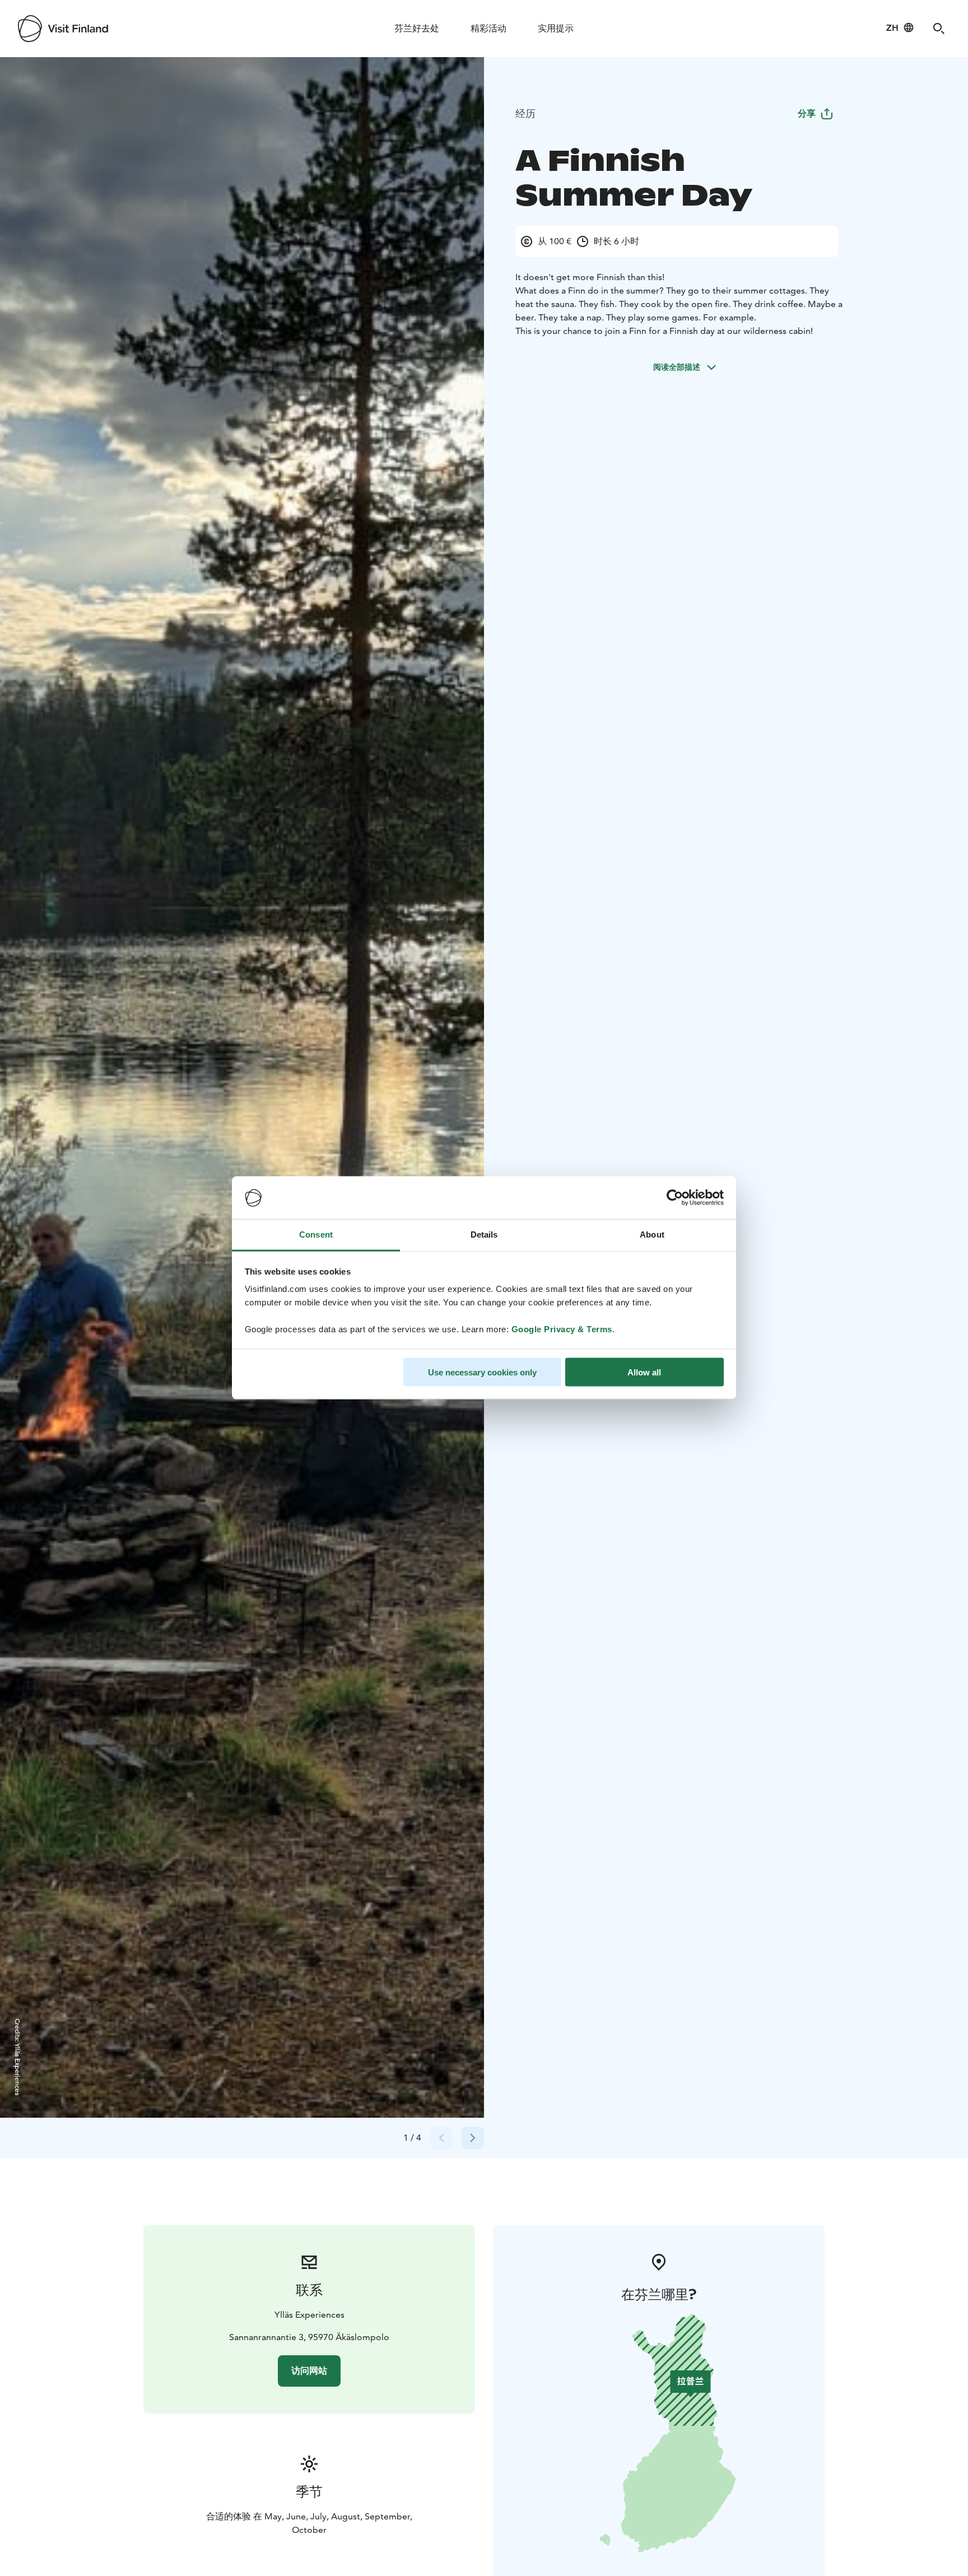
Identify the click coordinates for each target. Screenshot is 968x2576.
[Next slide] (473, 2138)
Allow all (644, 1372)
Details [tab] (484, 1234)
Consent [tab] (316, 1234)
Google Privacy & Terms (562, 1329)
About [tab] (652, 1234)
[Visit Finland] (63, 29)
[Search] (939, 29)
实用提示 (556, 28)
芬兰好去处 (417, 28)
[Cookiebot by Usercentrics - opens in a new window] (675, 1198)
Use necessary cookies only (482, 1372)
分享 (807, 113)
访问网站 (309, 2371)
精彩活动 (488, 28)
